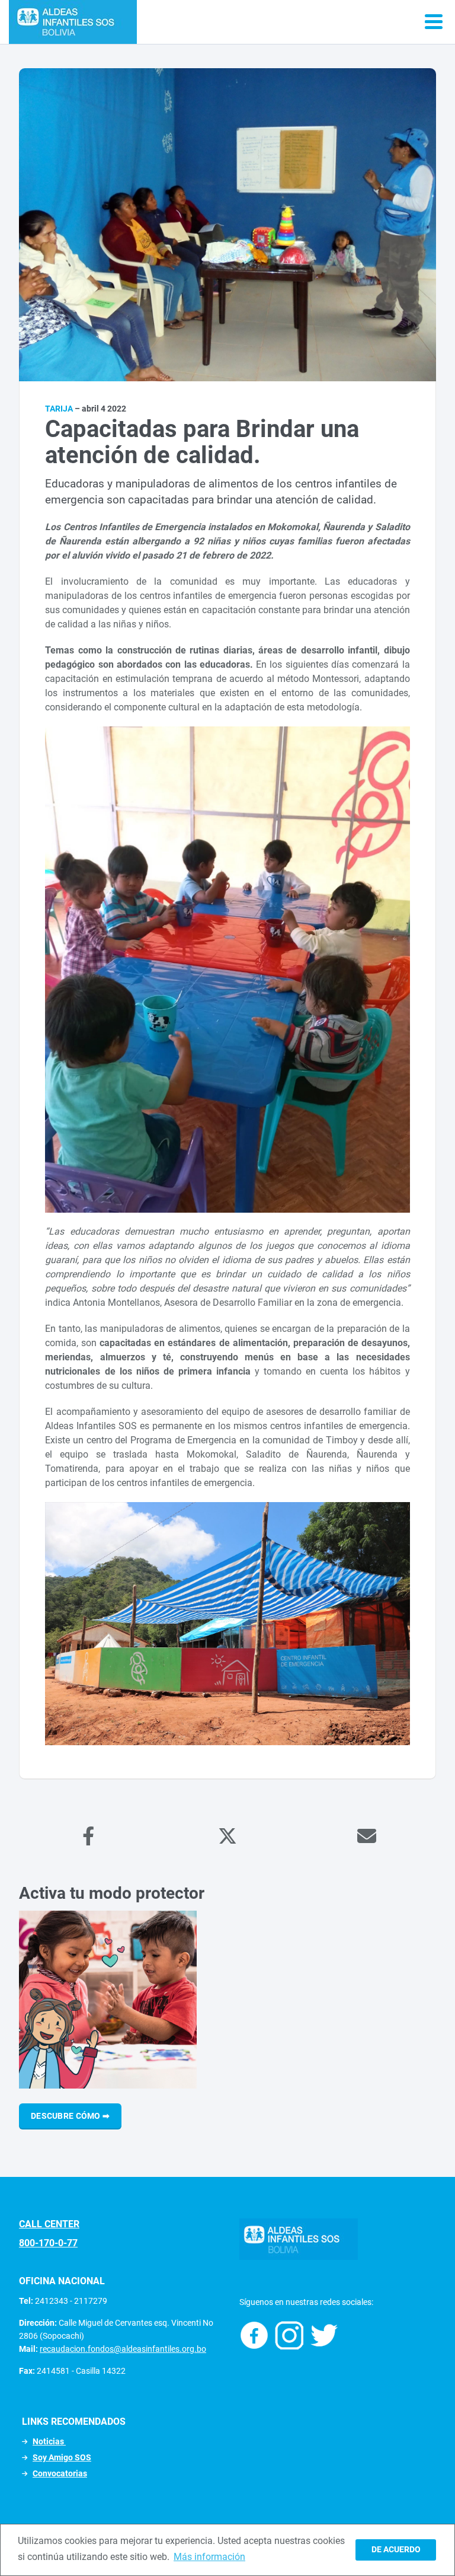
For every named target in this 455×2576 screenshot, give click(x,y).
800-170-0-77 (48, 2243)
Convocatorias (60, 2473)
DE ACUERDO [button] (396, 2550)
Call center (49, 2224)
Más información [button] (209, 2557)
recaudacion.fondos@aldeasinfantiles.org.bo (123, 2349)
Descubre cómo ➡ (70, 2116)
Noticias (49, 2441)
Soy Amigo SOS (62, 2457)
